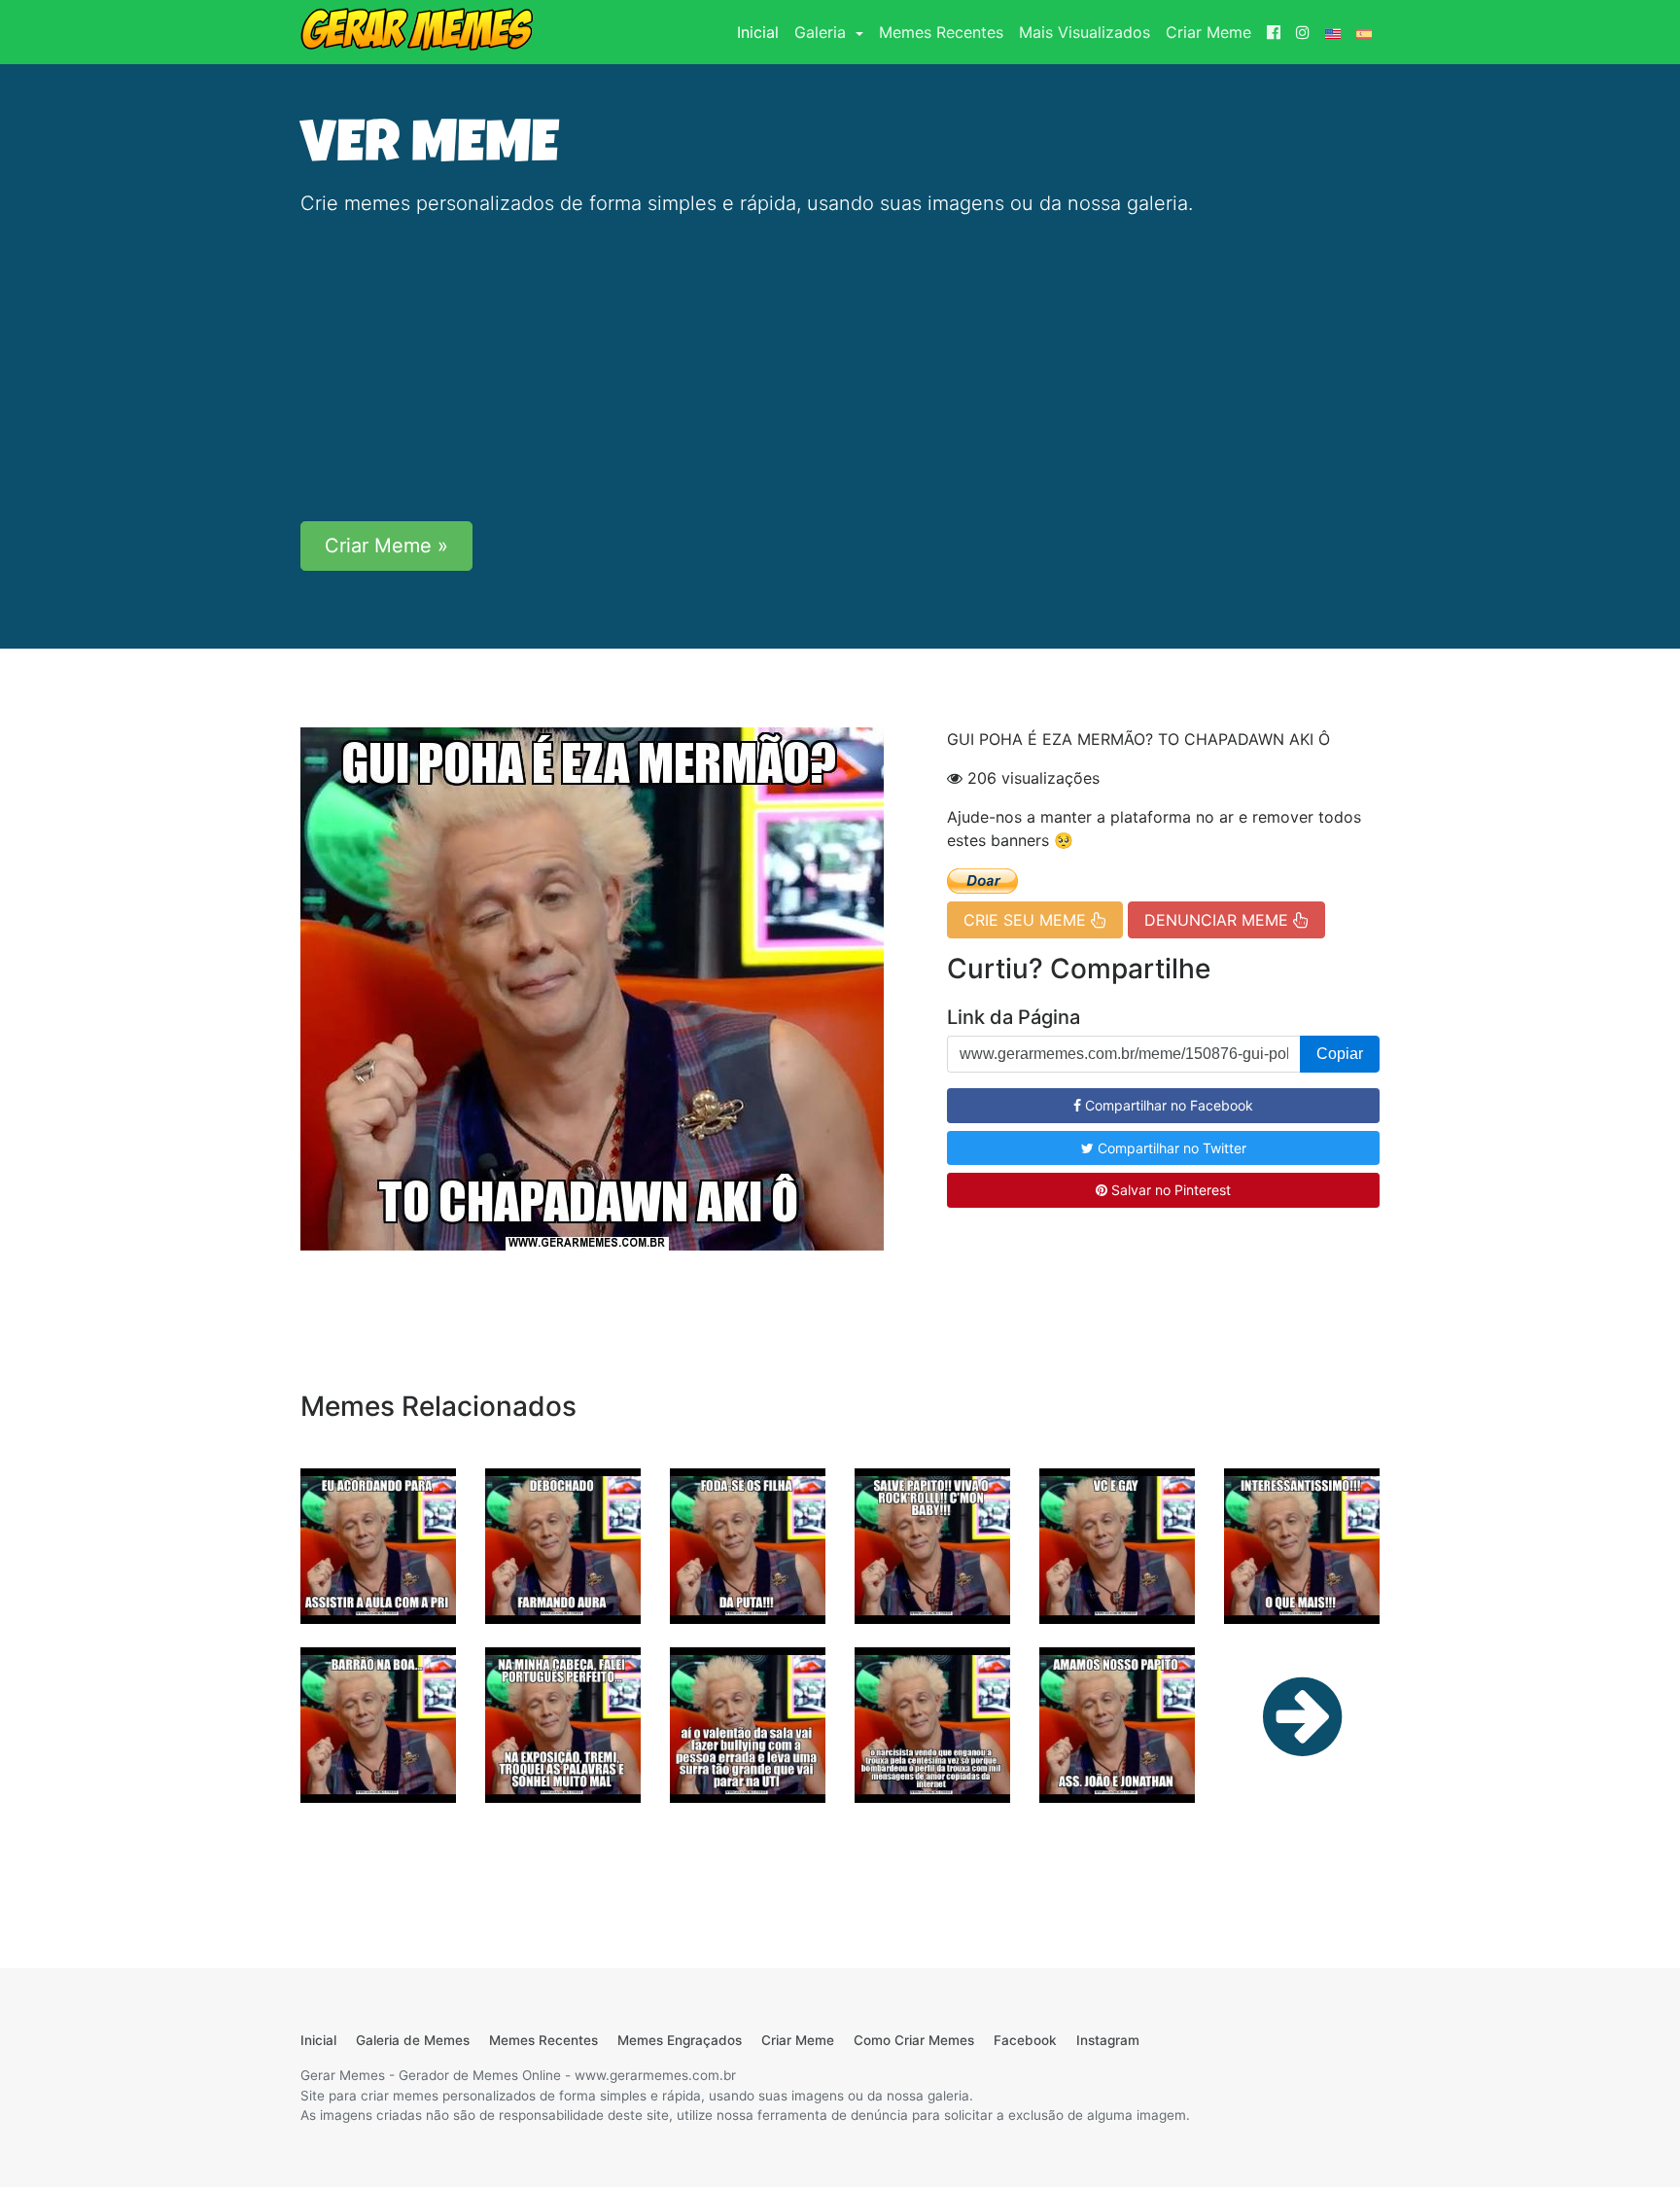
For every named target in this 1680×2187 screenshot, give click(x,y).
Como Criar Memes (914, 2040)
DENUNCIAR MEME (1219, 920)
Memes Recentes (941, 32)
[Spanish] (1364, 32)
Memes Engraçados (680, 2040)
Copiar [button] (1340, 1054)
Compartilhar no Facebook (1167, 1105)
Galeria (822, 32)
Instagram (1108, 2040)
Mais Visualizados (1085, 32)
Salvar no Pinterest (1169, 1190)
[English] (1333, 32)
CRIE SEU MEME (1027, 920)
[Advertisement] (840, 370)
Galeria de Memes (413, 2040)
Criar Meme (1208, 32)
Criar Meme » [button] (386, 546)
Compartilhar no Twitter (1170, 1148)
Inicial (762, 32)
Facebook (1025, 2040)
